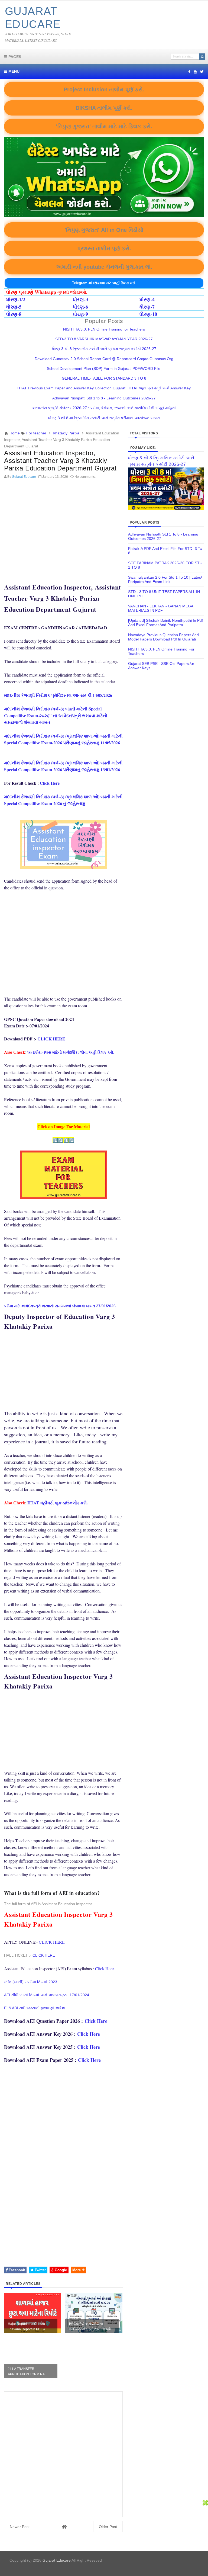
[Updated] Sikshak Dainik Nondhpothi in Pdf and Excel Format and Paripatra (165, 623)
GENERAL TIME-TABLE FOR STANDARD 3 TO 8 (104, 378)
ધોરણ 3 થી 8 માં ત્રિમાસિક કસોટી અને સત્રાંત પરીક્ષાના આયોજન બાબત (104, 418)
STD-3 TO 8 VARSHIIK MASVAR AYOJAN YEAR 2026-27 (104, 339)
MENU (13, 71)
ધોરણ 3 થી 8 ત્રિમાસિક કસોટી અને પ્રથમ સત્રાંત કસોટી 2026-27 (104, 349)
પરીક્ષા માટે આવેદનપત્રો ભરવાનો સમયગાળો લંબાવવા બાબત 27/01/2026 (60, 1306)
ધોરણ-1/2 (16, 299)
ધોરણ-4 (147, 299)
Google (60, 2270)
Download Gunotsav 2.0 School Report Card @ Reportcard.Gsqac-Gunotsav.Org (104, 359)
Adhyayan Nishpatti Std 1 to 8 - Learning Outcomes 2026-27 (104, 398)
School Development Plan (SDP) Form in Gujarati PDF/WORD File (104, 369)
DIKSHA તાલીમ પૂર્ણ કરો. (104, 108)
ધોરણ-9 (80, 314)
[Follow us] (202, 72)
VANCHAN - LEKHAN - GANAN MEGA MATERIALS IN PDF (161, 608)
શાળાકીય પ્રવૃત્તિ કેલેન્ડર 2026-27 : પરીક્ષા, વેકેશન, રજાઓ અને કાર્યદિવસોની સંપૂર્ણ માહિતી (104, 408)
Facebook (16, 2270)
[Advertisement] (63, 530)
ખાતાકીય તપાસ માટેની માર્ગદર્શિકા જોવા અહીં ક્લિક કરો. (71, 1052)
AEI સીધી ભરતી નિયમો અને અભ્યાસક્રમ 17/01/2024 (47, 1995)
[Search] (202, 57)
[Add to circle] (195, 72)
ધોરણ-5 (14, 307)
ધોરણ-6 (80, 307)
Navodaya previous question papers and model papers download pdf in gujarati (163, 637)
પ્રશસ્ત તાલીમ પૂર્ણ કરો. (104, 248)
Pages (14, 57)
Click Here (50, 783)
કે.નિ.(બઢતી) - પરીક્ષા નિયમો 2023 (31, 1982)
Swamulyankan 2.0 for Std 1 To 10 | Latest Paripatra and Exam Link (165, 579)
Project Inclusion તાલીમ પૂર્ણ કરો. (104, 89)
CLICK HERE (51, 1039)
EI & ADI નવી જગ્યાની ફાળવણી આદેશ (35, 2008)
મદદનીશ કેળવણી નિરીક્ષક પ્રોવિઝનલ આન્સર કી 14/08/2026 (58, 695)
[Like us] (189, 72)
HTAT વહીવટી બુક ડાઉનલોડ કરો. (58, 1503)
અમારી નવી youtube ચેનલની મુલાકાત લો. (104, 267)
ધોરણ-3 (80, 299)
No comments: (85, 477)
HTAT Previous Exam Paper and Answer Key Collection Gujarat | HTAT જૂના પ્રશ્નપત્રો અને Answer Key (104, 388)
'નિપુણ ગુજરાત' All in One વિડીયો (104, 230)
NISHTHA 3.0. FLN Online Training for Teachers (104, 329)
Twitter (40, 2270)
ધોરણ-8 (14, 314)
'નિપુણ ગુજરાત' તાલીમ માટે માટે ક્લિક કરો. (104, 126)
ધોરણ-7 (147, 307)
